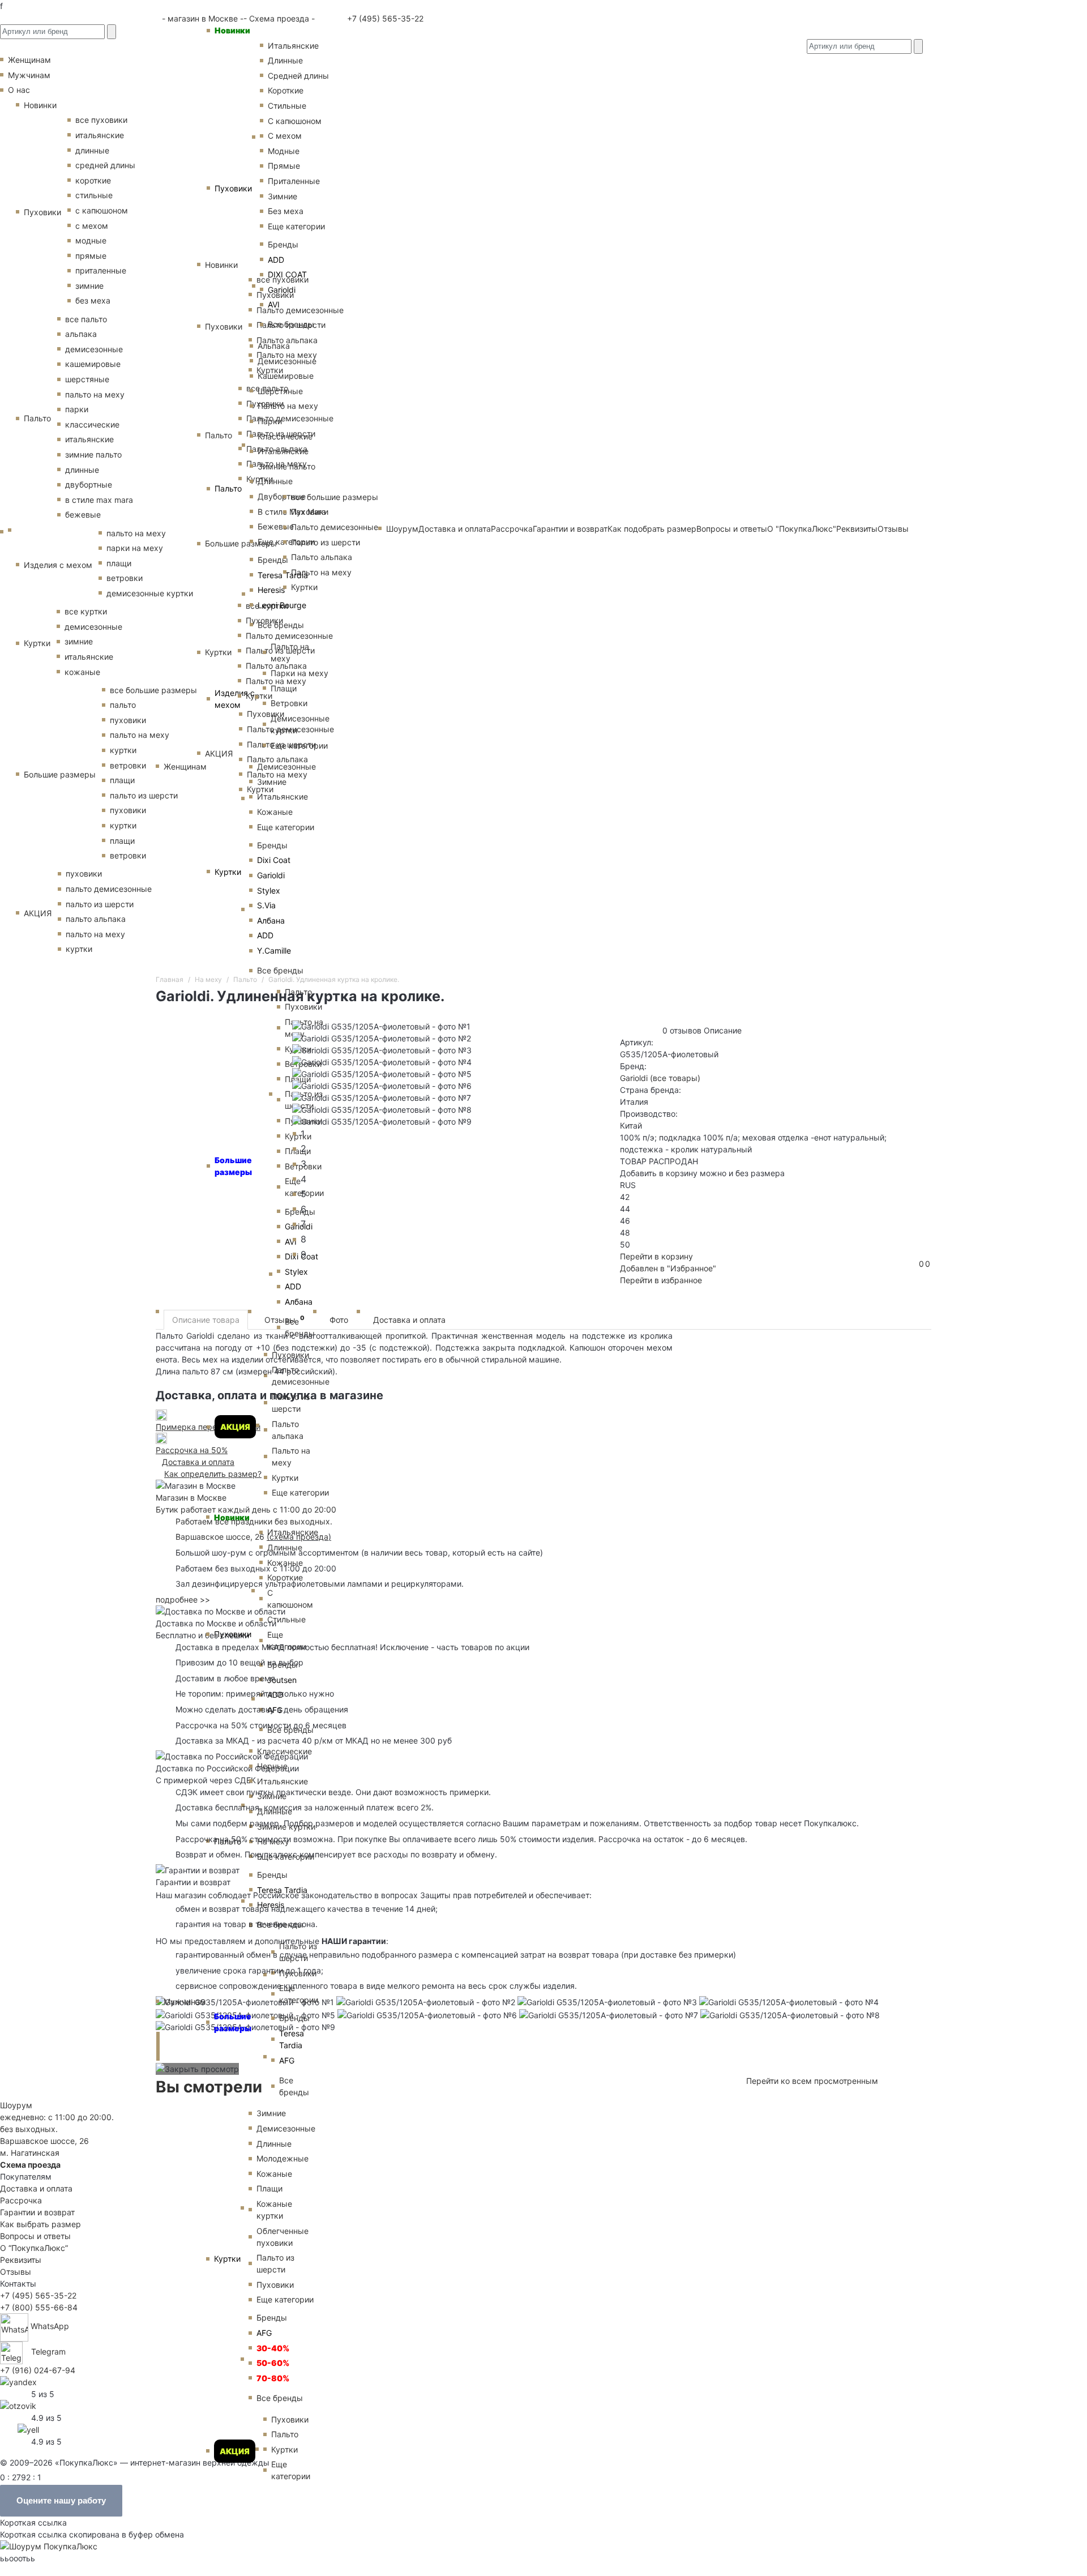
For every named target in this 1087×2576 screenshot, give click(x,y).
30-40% (273, 2348)
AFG (287, 2060)
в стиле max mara (99, 500)
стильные (94, 195)
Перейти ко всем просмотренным (812, 2081)
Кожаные (275, 812)
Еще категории (296, 226)
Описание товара (206, 1320)
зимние (89, 286)
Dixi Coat (274, 860)
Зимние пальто (286, 466)
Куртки (228, 872)
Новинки (232, 30)
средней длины (105, 165)
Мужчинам (185, 2002)
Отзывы (284, 1319)
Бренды (283, 244)
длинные (92, 150)
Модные (284, 151)
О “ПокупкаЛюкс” (34, 2248)
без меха (93, 300)
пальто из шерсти (144, 795)
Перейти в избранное (661, 1280)
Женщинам (185, 766)
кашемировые (93, 364)
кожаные (82, 672)
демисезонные (94, 349)
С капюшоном (295, 121)
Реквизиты (21, 2260)
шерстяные (87, 379)
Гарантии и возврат (37, 2212)
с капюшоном (102, 210)
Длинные (285, 60)
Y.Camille (274, 950)
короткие (93, 180)
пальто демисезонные (109, 889)
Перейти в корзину (656, 1256)
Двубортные (282, 496)
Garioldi (282, 290)
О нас (19, 90)
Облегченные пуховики (283, 2237)
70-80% (273, 2378)
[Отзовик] (18, 2405)
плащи (119, 563)
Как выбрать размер (40, 2224)
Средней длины (298, 76)
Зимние (283, 196)
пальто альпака (96, 919)
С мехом (285, 136)
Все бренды (291, 324)
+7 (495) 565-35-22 (384, 18)
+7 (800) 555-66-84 (39, 2307)
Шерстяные (280, 391)
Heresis (271, 590)
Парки (270, 421)
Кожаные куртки (274, 2210)
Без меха (286, 211)
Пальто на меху (288, 406)
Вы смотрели (209, 2087)
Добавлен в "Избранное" (668, 1268)
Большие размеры (233, 2022)
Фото (339, 1320)
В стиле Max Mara (292, 512)
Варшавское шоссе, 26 (222, 1537)
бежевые (83, 514)
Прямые (284, 166)
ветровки (125, 578)
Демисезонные (287, 361)
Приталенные (294, 181)
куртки (123, 750)
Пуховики (233, 188)
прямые (91, 256)
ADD (276, 260)
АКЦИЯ (235, 1427)
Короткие (286, 90)
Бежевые (276, 526)
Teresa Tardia (283, 575)
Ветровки (289, 703)
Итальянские (283, 451)
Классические (285, 436)
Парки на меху (299, 673)
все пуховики (101, 120)
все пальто (86, 319)
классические (92, 424)
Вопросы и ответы (35, 2236)
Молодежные (283, 2158)
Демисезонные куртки (300, 724)
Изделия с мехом (235, 699)
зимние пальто (93, 454)
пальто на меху (95, 394)
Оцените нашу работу (61, 2500)
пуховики (128, 720)
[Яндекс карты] (18, 2381)
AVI (274, 304)
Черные (272, 1766)
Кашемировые (286, 376)
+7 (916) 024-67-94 (38, 2370)
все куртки (86, 611)
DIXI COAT (287, 274)
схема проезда (299, 1537)
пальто (123, 705)
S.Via (266, 905)
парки (77, 409)
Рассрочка (21, 2200)
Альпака (274, 346)
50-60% (273, 2363)
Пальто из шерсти (291, 1403)
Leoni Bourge (282, 605)
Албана (271, 920)
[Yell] (28, 2428)
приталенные (101, 270)
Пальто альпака (288, 1430)
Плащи (284, 688)
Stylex (269, 890)
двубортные (89, 484)
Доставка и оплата (409, 1320)
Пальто (228, 488)
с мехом (92, 226)
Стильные (287, 106)
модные (91, 240)
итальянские (100, 135)
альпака (81, 334)
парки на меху (135, 548)
